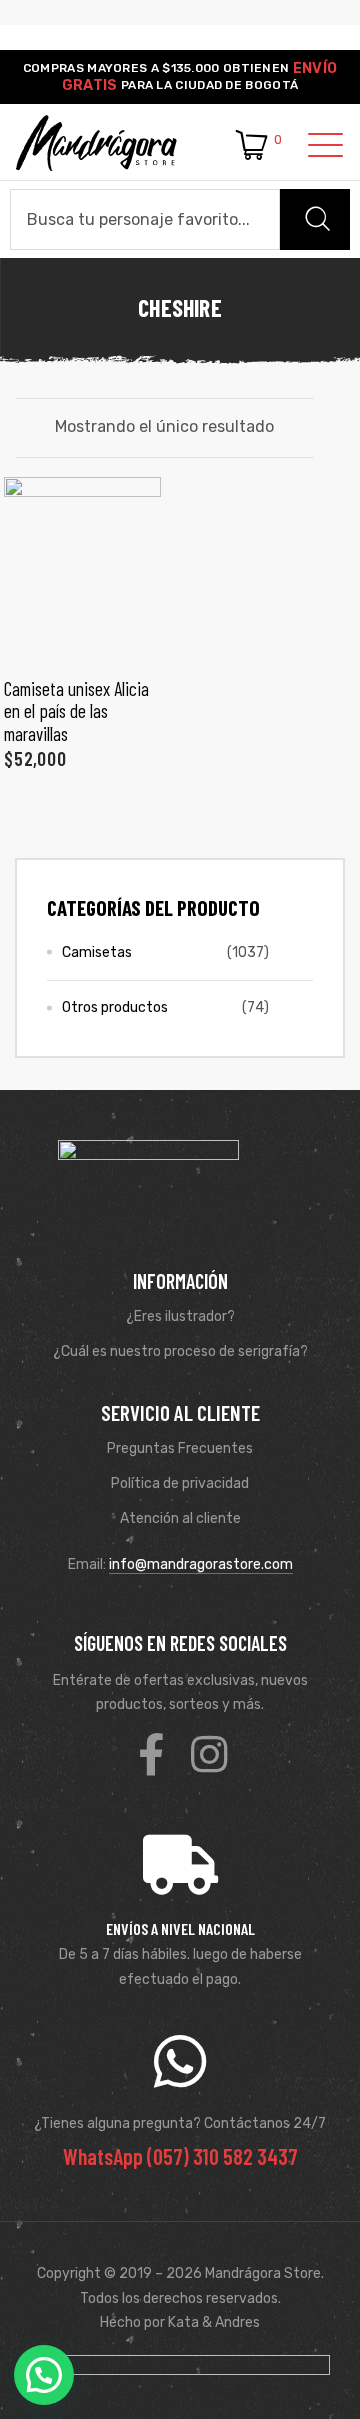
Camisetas (97, 952)
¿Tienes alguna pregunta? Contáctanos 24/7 (180, 2123)
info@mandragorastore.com (201, 1564)
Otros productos (115, 1007)
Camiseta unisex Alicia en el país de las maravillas (76, 711)
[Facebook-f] (151, 1754)
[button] (44, 2375)
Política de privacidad (180, 1483)
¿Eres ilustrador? (180, 1316)
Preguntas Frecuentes (180, 1448)
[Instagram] (209, 1754)
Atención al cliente (180, 1518)
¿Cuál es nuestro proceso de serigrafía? (180, 1351)
